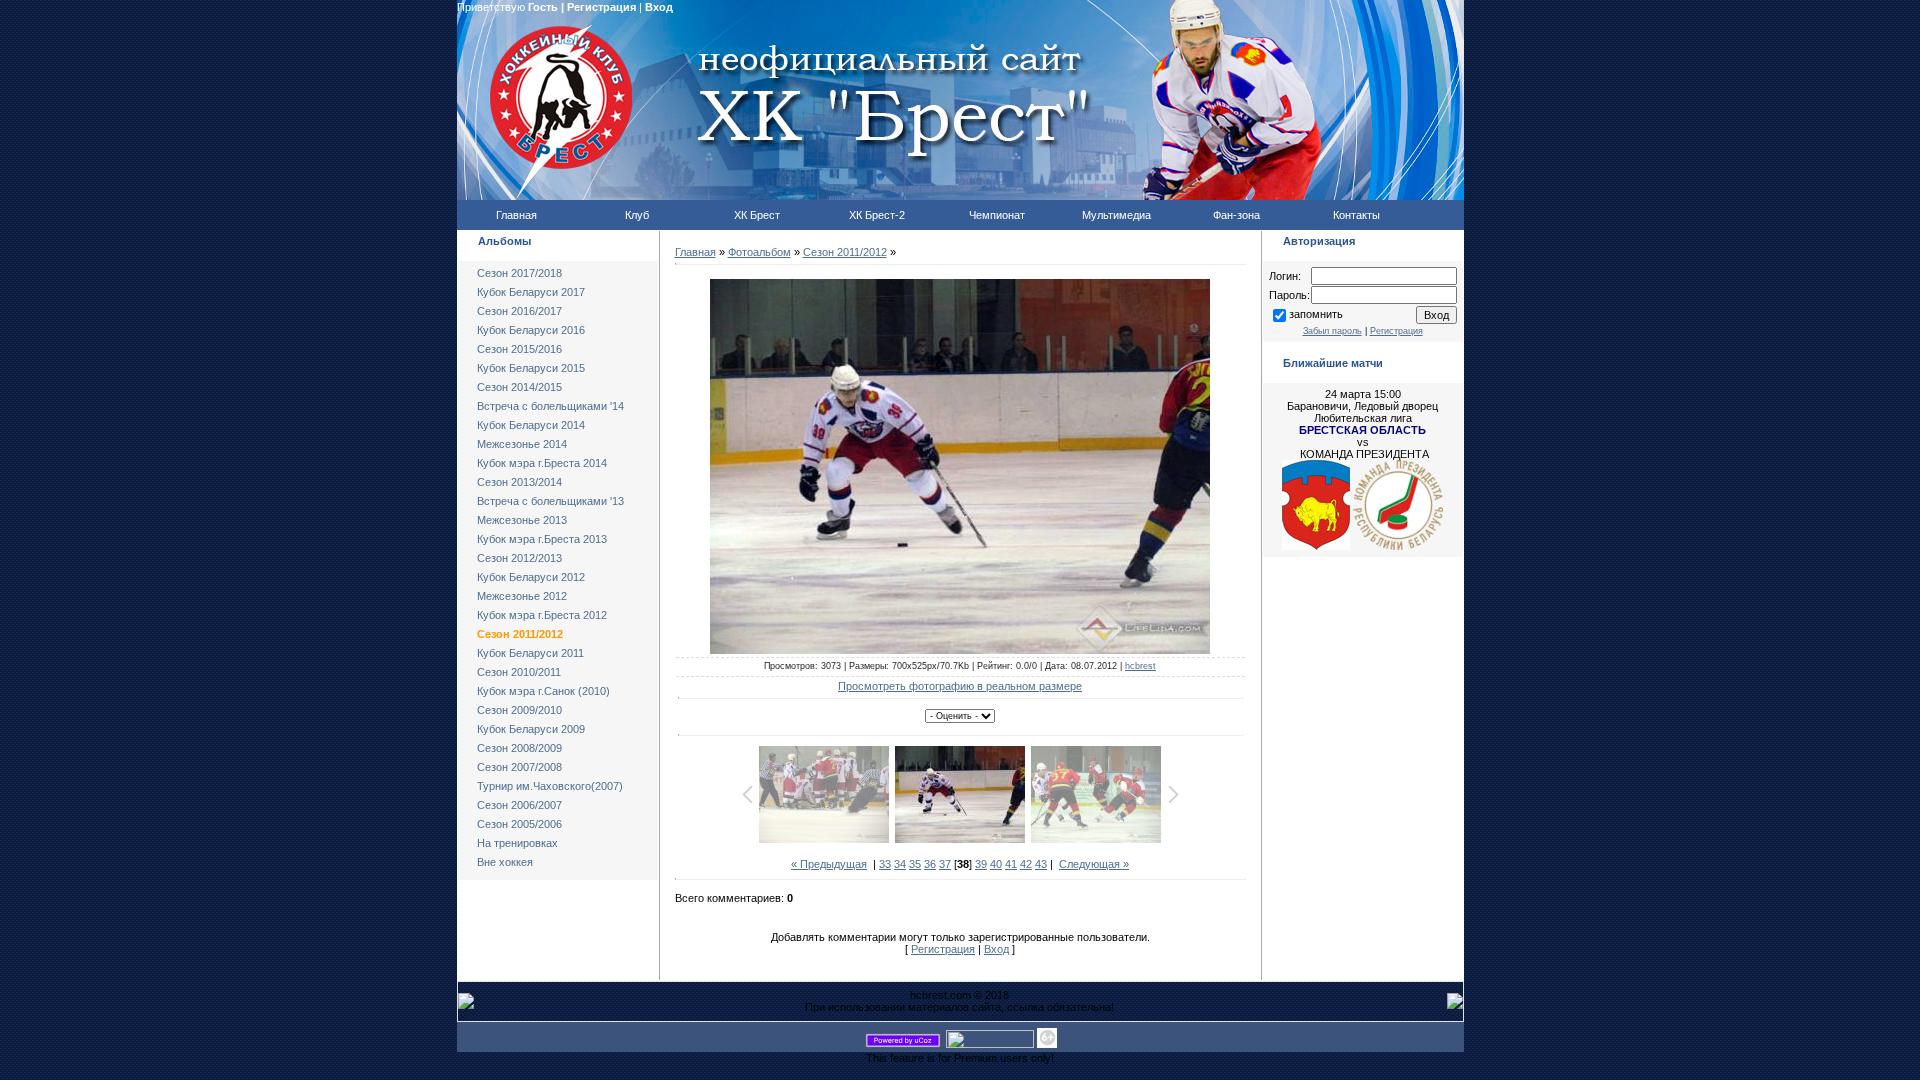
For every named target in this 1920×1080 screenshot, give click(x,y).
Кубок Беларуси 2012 (531, 577)
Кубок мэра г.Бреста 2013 (542, 539)
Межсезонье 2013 (522, 520)
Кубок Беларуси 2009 (531, 729)
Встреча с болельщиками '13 (550, 501)
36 (930, 864)
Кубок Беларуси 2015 (531, 368)
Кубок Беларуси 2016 (531, 330)
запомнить (1316, 314)
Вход (659, 7)
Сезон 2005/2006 (519, 824)
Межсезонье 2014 (522, 444)
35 (915, 864)
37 (945, 864)
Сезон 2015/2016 (519, 349)
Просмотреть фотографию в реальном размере (960, 686)
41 (1011, 864)
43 (1041, 864)
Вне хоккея (505, 862)
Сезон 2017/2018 (519, 273)
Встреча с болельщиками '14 (550, 406)
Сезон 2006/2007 (519, 805)
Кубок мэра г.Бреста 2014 (542, 463)
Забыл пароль (1332, 331)
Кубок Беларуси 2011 (530, 653)
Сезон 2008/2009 (519, 748)
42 (1026, 864)
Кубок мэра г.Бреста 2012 (542, 615)
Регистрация (601, 7)
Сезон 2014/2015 (519, 387)
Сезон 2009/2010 (519, 710)
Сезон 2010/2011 (519, 672)
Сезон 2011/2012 (520, 634)
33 (885, 864)
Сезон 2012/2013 (519, 558)
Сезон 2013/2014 (519, 482)
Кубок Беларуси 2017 (531, 292)
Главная (695, 252)
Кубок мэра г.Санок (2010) (543, 691)
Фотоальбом (759, 252)
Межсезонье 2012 (522, 596)
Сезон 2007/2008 (519, 767)
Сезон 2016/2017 (519, 311)
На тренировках (517, 843)
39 (981, 864)
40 (996, 864)
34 (900, 864)
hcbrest (1140, 666)
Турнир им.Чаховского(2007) (550, 786)
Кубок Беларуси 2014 (531, 425)
